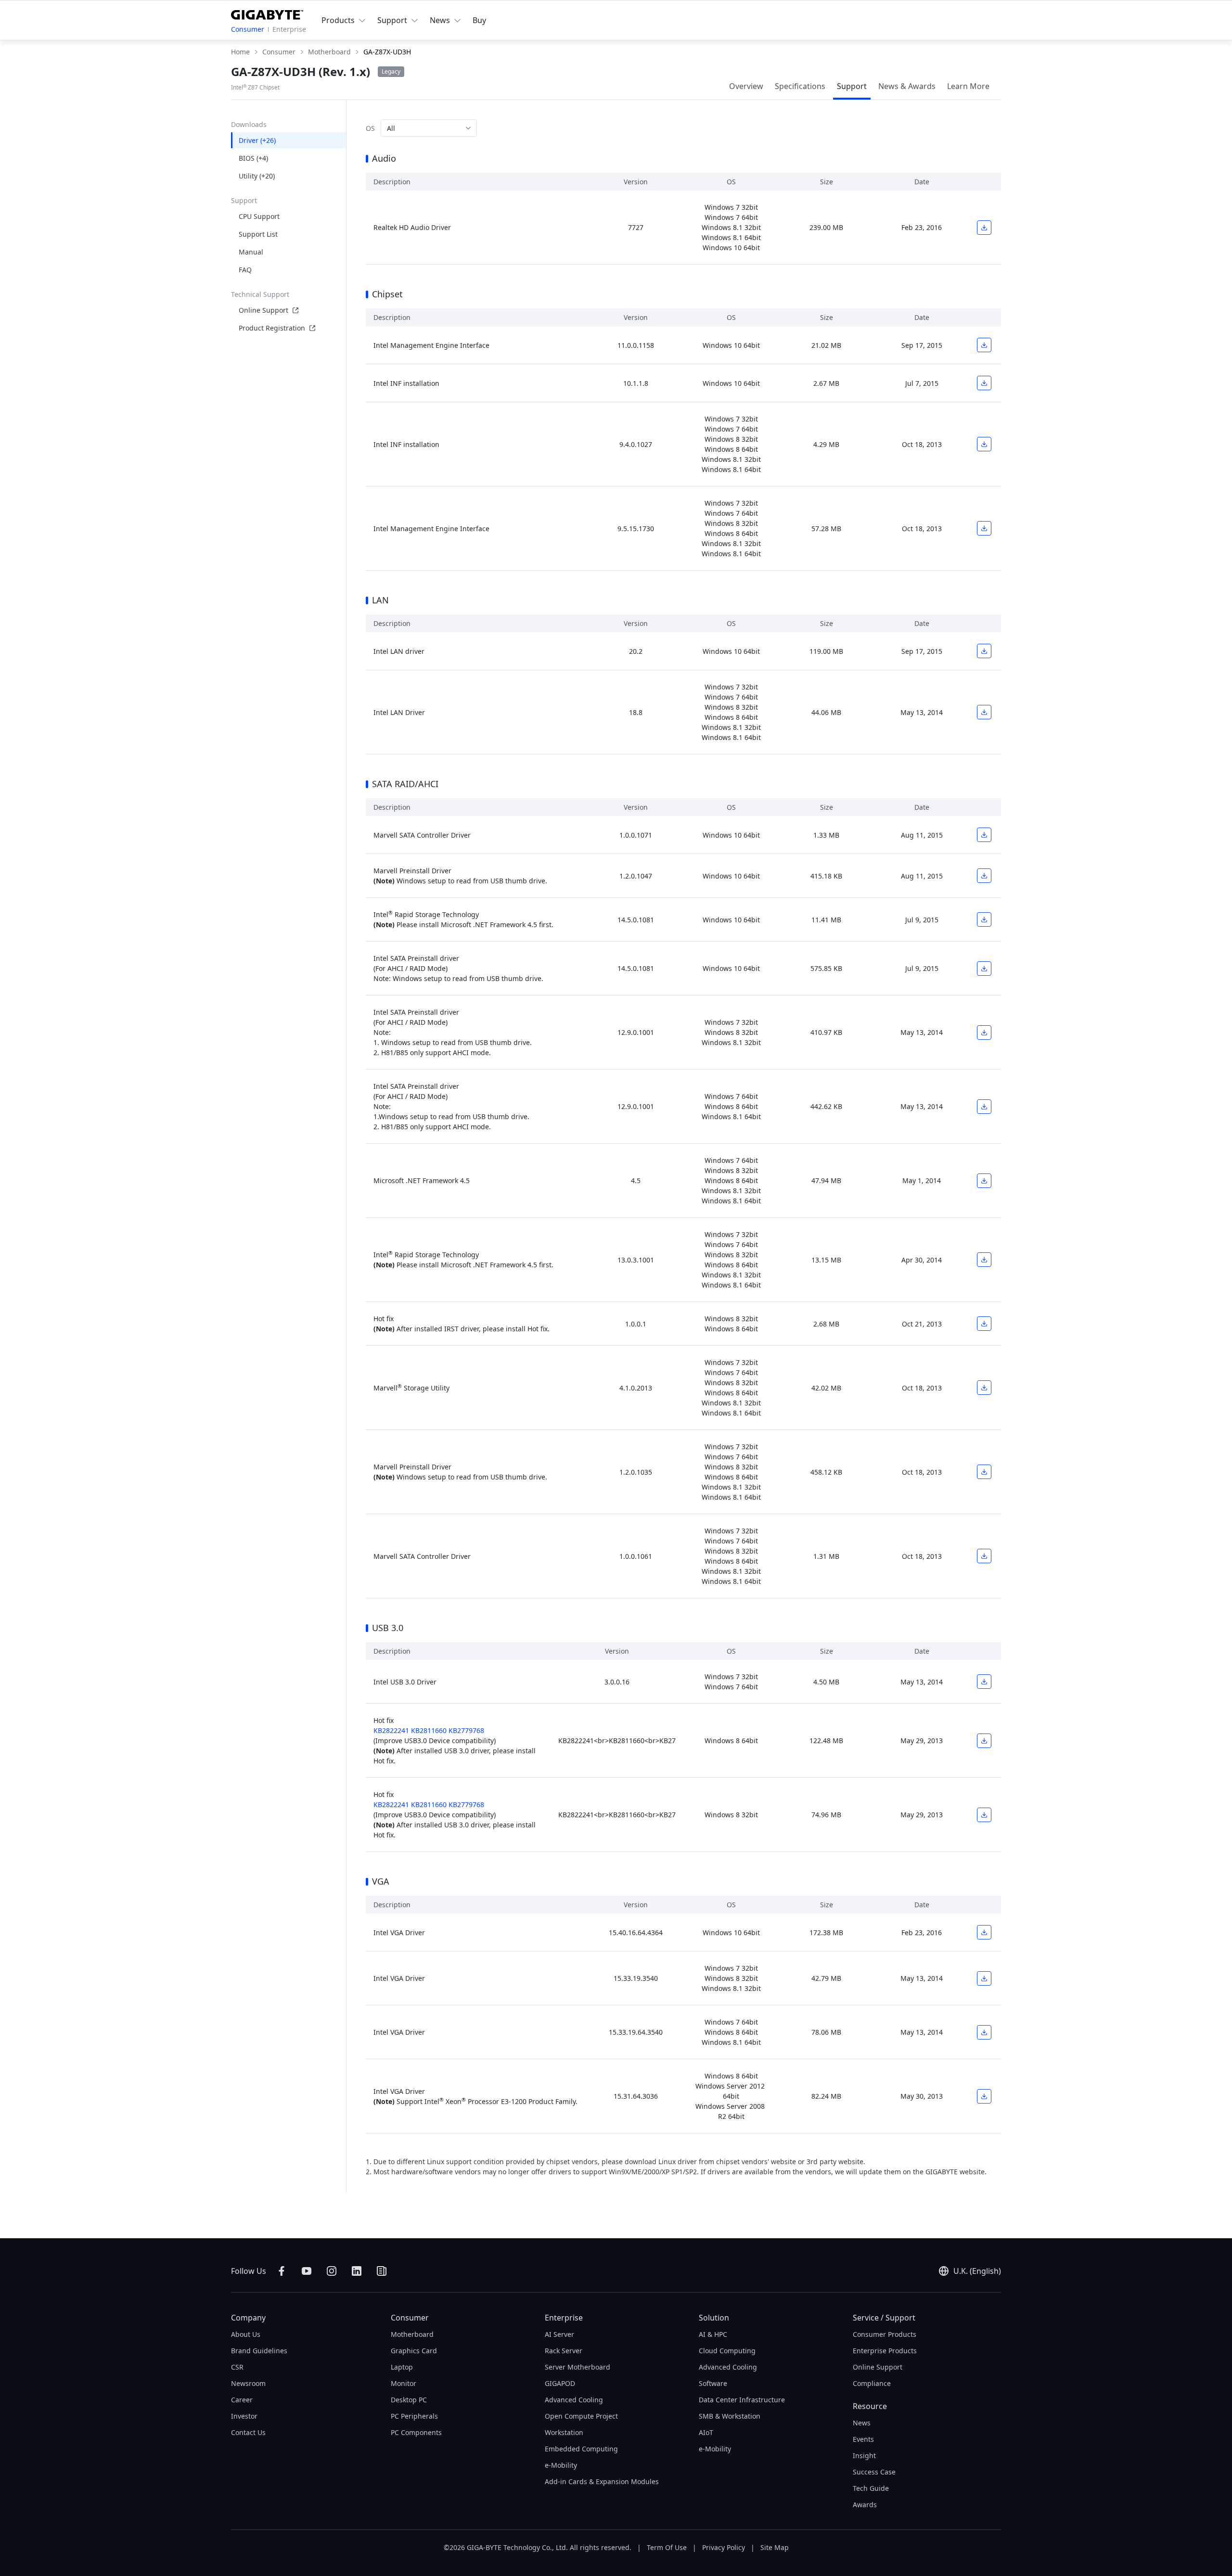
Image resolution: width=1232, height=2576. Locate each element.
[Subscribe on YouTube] (307, 2271)
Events (863, 2439)
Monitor (404, 2383)
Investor (244, 2416)
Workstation (564, 2432)
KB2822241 (391, 1730)
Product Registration (272, 328)
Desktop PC (409, 2400)
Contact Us (248, 2432)
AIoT (706, 2432)
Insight (864, 2455)
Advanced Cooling (574, 2400)
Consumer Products (885, 2334)
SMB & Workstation (730, 2416)
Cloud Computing (727, 2351)
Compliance (872, 2383)
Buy (479, 20)
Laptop (402, 2367)
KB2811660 (429, 1730)
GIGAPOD (560, 2383)
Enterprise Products (885, 2351)
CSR (237, 2367)
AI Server (559, 2334)
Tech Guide (871, 2488)
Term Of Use (667, 2547)
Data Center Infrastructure (742, 2400)
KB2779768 (466, 1730)
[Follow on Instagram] (332, 2271)
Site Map (775, 2547)
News (862, 2423)
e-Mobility (561, 2465)
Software (713, 2383)
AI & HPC (713, 2334)
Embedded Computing (581, 2449)
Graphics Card (414, 2351)
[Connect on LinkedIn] (357, 2271)
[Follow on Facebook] (282, 2271)
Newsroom (248, 2383)
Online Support (263, 310)
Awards (865, 2505)
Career (242, 2400)
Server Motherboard (577, 2367)
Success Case (874, 2472)
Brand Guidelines (259, 2351)
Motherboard (412, 2334)
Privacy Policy (724, 2547)
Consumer (248, 29)
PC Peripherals (414, 2416)
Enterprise (289, 29)
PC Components (416, 2432)
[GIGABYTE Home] (267, 13)
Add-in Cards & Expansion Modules (602, 2481)
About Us (246, 2334)
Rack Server (564, 2351)
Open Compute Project (581, 2416)
